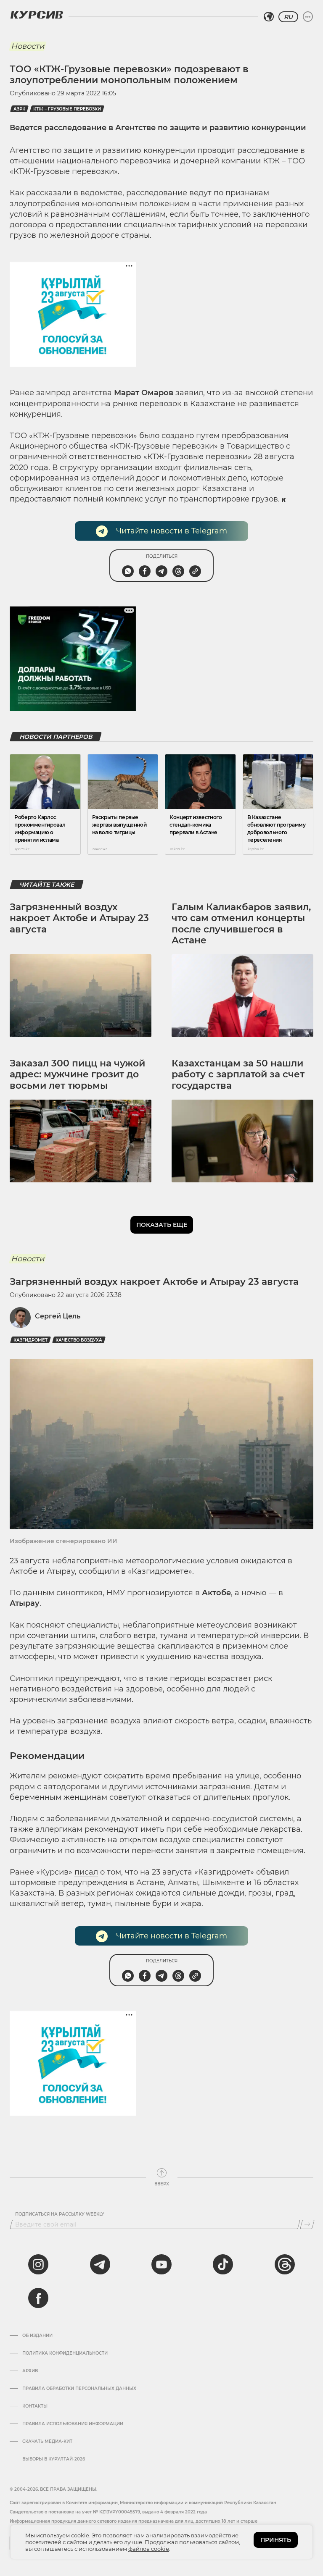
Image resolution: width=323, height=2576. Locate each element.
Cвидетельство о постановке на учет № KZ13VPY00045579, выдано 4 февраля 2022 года (108, 2512)
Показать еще (162, 1225)
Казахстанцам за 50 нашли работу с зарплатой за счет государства (238, 1074)
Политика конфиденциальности (65, 2353)
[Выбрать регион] (269, 17)
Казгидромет (30, 1340)
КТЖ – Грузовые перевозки (67, 109)
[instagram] (38, 2264)
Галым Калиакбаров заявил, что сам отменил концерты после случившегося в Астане (241, 924)
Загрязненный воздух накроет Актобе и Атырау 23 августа (79, 918)
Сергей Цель (58, 1316)
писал (86, 1872)
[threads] (285, 2264)
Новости (28, 46)
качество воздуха (79, 1340)
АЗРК (19, 109)
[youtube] (161, 2264)
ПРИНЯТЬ (276, 2540)
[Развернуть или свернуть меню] (308, 17)
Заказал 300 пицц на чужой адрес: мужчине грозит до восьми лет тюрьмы (77, 1074)
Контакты (35, 2406)
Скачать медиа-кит (47, 2442)
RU (288, 17)
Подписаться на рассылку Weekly (60, 2214)
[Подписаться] (307, 2224)
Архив (30, 2371)
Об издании (37, 2336)
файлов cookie (149, 2549)
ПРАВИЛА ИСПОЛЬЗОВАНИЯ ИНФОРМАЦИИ (73, 2424)
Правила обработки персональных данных (79, 2389)
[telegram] (100, 2264)
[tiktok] (223, 2264)
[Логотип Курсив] (37, 15)
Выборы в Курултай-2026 (54, 2459)
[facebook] (38, 2298)
